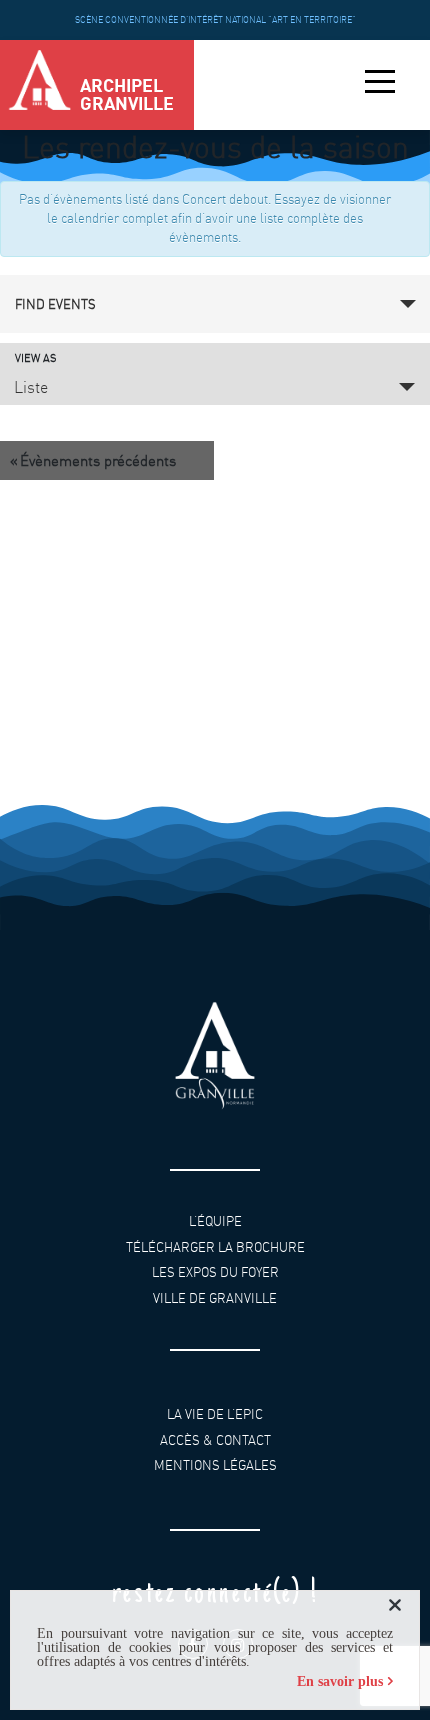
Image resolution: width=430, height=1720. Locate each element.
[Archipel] (40, 85)
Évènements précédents (93, 460)
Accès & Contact (215, 1439)
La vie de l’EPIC (215, 1414)
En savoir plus (340, 1681)
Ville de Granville (215, 1298)
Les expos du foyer (215, 1272)
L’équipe (215, 1221)
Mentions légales (215, 1465)
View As (35, 358)
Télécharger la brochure (215, 1246)
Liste (31, 387)
